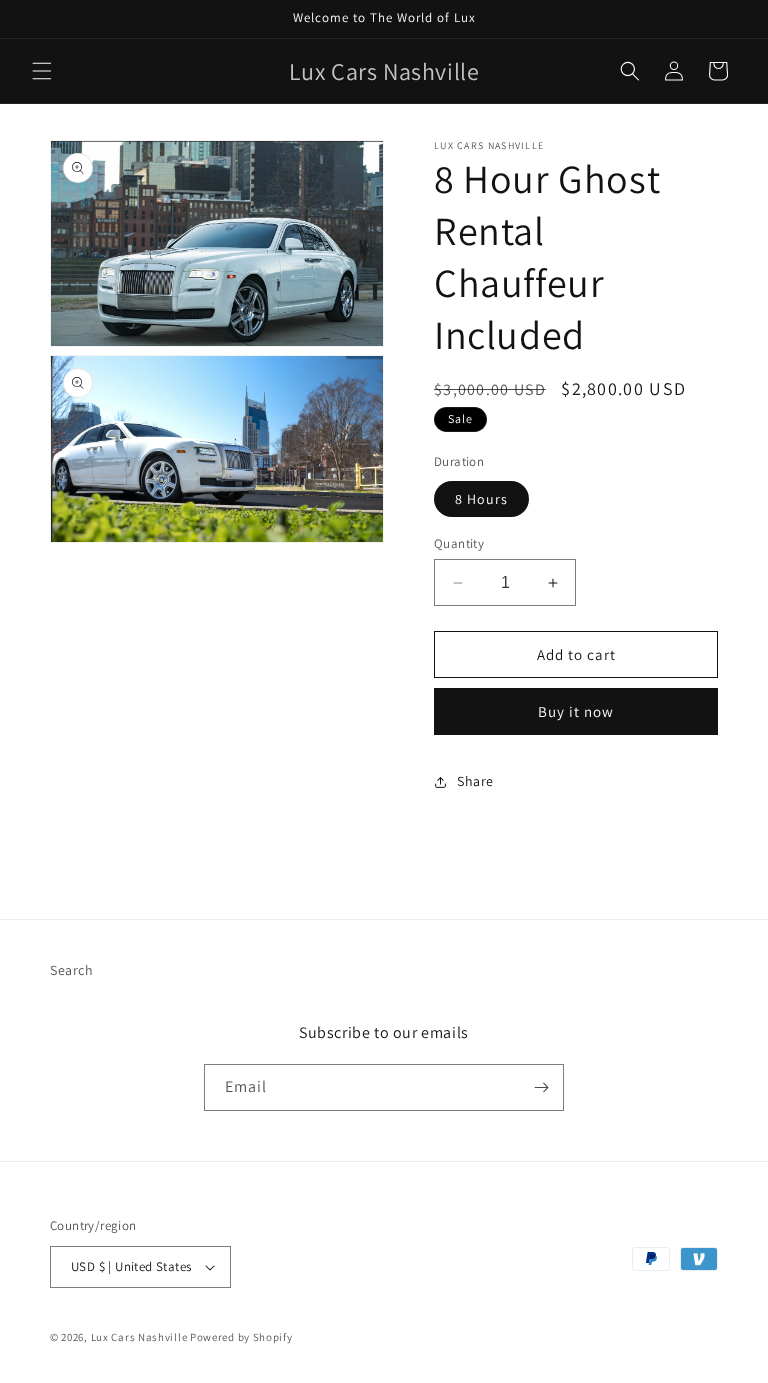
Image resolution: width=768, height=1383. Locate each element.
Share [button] (475, 781)
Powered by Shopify (241, 1337)
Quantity (459, 543)
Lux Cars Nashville (139, 1337)
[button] (42, 71)
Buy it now (576, 711)
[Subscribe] (541, 1087)
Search (72, 970)
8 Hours (481, 499)
